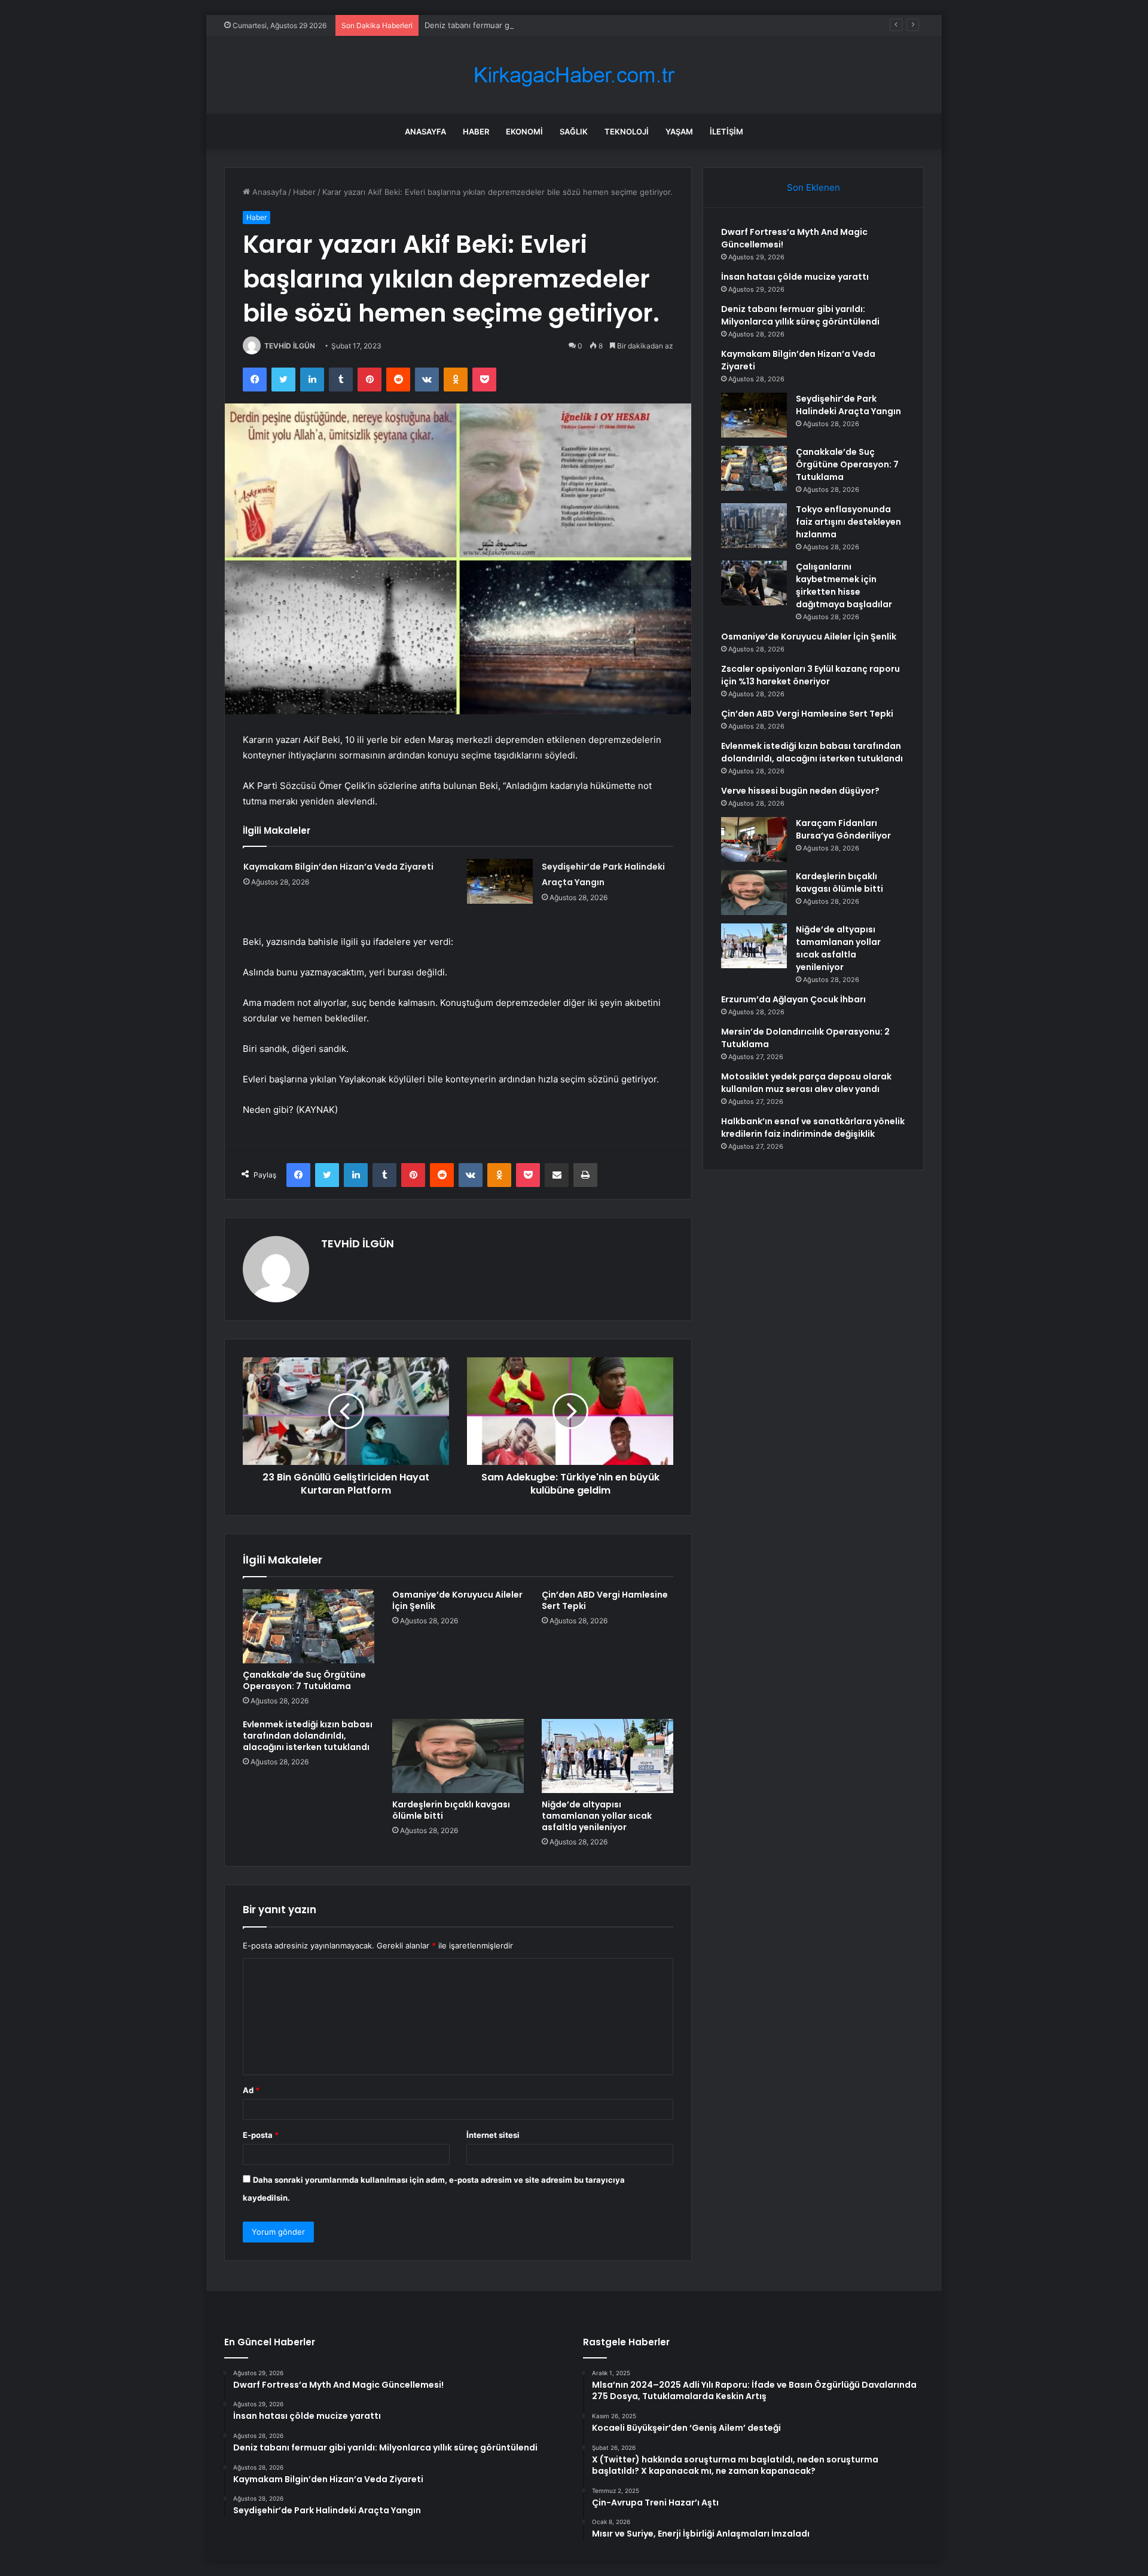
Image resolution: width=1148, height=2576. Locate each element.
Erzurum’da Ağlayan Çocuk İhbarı (793, 999)
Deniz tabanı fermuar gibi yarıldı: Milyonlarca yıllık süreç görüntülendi (552, 25)
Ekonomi (524, 131)
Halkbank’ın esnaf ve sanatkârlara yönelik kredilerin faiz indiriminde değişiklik (813, 1128)
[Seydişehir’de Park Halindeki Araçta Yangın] (500, 881)
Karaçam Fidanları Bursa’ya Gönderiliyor (843, 829)
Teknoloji (627, 131)
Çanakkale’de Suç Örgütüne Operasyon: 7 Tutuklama (304, 1680)
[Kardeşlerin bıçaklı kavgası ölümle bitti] (458, 1756)
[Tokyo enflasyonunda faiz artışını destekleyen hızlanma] (754, 526)
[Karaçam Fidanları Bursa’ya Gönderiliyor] (754, 839)
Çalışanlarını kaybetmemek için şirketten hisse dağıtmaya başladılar (844, 585)
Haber (476, 131)
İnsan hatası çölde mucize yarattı (795, 277)
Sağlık (574, 131)
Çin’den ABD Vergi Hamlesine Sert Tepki (605, 1600)
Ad (251, 2090)
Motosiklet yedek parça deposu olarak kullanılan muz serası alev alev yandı (806, 1083)
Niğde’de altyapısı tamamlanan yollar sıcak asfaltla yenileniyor (597, 1816)
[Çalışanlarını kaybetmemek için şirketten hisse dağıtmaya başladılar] (754, 583)
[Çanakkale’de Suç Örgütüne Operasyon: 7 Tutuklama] (309, 1626)
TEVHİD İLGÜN (290, 346)
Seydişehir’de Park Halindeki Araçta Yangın (848, 405)
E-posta (261, 2135)
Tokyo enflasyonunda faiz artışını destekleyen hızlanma (848, 522)
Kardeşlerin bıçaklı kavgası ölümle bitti (451, 1810)
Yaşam (679, 131)
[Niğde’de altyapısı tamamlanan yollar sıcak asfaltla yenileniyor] (607, 1756)
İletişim (726, 131)
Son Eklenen (813, 187)
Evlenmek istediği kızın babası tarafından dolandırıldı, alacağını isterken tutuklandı (308, 1736)
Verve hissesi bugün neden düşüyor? (800, 791)
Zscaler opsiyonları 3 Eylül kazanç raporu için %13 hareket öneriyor (810, 675)
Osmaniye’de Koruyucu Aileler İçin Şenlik (457, 1600)
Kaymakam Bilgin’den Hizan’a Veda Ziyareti (338, 867)
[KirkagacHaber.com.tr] (574, 75)
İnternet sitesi (493, 2135)
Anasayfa (425, 131)
